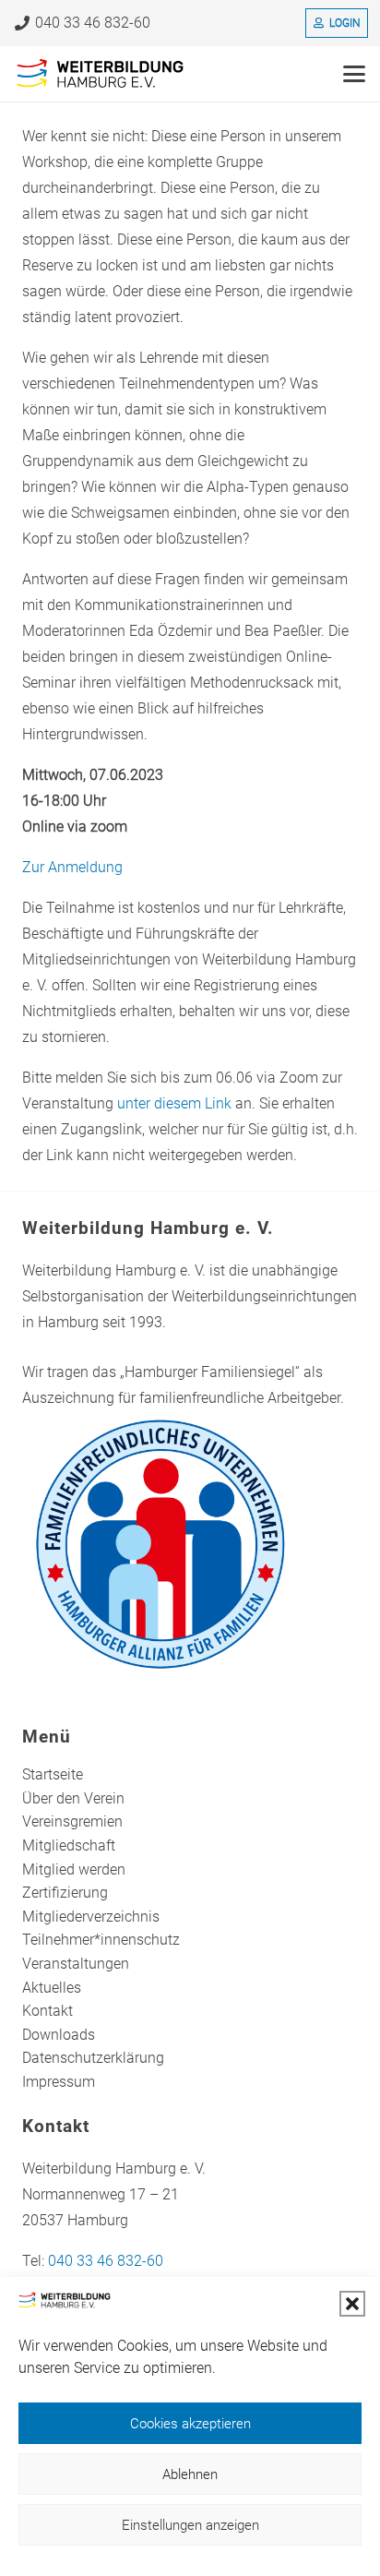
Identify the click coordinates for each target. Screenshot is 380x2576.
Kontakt (47, 2011)
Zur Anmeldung (72, 867)
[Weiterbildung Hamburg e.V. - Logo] (101, 74)
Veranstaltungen (76, 1964)
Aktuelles (52, 1988)
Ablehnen (190, 2474)
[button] (352, 2304)
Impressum (59, 2082)
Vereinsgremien (72, 1821)
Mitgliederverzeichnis (91, 1917)
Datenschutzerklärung (93, 2058)
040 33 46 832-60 (106, 2261)
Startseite (53, 1774)
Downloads (59, 2035)
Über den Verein (73, 1798)
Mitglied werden (74, 1869)
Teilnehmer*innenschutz (101, 1940)
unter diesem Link (174, 1103)
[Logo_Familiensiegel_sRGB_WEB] (190, 1544)
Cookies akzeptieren (190, 2424)
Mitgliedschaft (69, 1845)
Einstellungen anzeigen (190, 2525)
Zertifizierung (65, 1893)
